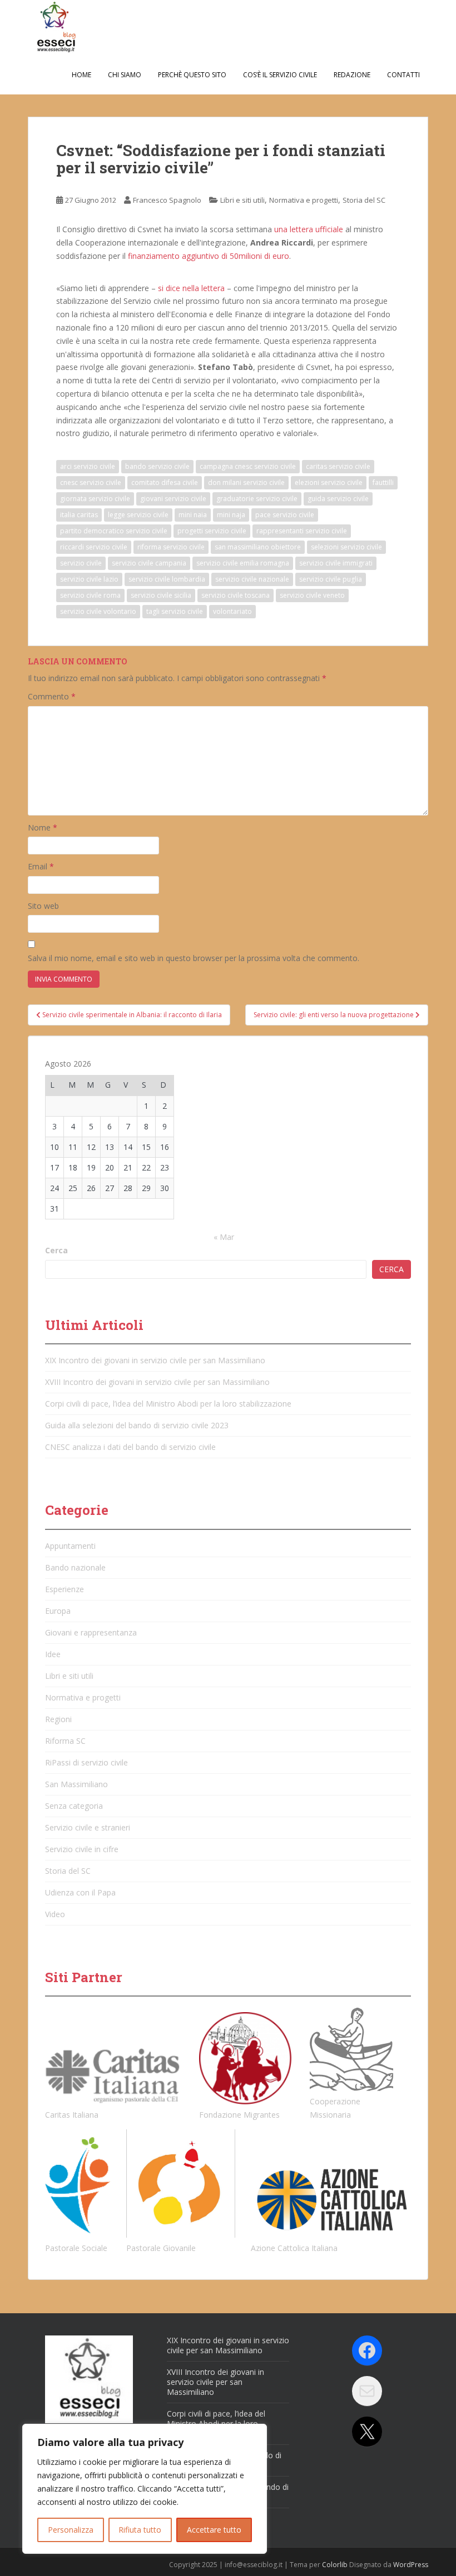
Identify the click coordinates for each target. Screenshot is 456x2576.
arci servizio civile (88, 466)
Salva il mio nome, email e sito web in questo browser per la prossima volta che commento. (194, 958)
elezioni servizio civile (329, 482)
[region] (145, 2489)
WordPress (411, 2565)
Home (81, 75)
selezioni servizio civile (346, 547)
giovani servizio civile (173, 499)
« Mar (224, 1237)
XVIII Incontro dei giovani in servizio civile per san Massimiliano (157, 1382)
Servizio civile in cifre (82, 1849)
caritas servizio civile (338, 466)
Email (41, 866)
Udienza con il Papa (80, 1892)
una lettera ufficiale (309, 229)
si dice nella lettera (191, 288)
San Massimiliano (76, 1784)
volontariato (232, 611)
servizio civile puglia (331, 579)
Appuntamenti (70, 1546)
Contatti (403, 75)
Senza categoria (74, 1806)
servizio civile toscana (236, 595)
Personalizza (71, 2530)
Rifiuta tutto (140, 2530)
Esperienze (65, 1589)
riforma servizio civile (171, 547)
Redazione (352, 75)
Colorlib (335, 2565)
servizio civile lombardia (167, 579)
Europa (58, 1611)
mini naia (193, 515)
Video (55, 1914)
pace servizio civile (285, 515)
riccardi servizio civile (94, 547)
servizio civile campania (149, 563)
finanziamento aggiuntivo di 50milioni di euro (209, 256)
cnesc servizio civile (91, 482)
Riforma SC (65, 1741)
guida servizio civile (338, 499)
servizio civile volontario (98, 611)
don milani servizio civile (246, 482)
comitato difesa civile (165, 482)
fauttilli (383, 482)
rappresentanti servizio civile (302, 531)
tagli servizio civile (175, 611)
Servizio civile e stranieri (88, 1827)
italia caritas (79, 515)
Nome (43, 827)
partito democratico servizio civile (114, 531)
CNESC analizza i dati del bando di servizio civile (130, 1447)
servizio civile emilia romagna (243, 563)
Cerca (56, 1250)
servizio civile (81, 563)
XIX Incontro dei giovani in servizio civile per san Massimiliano (155, 1360)
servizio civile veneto (312, 595)
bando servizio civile (157, 466)
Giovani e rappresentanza (91, 1632)
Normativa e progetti (304, 200)
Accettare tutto (214, 2530)
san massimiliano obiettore (258, 547)
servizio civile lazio (89, 579)
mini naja (231, 515)
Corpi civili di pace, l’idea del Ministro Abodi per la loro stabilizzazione (168, 1404)
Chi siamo (125, 75)
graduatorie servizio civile (257, 499)
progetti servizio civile (212, 531)
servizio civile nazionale (252, 579)
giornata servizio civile (95, 499)
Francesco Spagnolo (167, 200)
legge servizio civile (138, 515)
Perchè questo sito (192, 75)
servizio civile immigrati (336, 563)
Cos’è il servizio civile (280, 75)
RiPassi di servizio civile (86, 1762)
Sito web (43, 906)
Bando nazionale (75, 1567)
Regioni (58, 1719)
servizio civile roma (90, 595)
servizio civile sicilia (161, 595)
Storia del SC (364, 200)
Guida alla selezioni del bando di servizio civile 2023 (137, 1425)
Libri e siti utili (242, 200)
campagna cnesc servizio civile (248, 466)
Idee (53, 1654)
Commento (52, 696)
